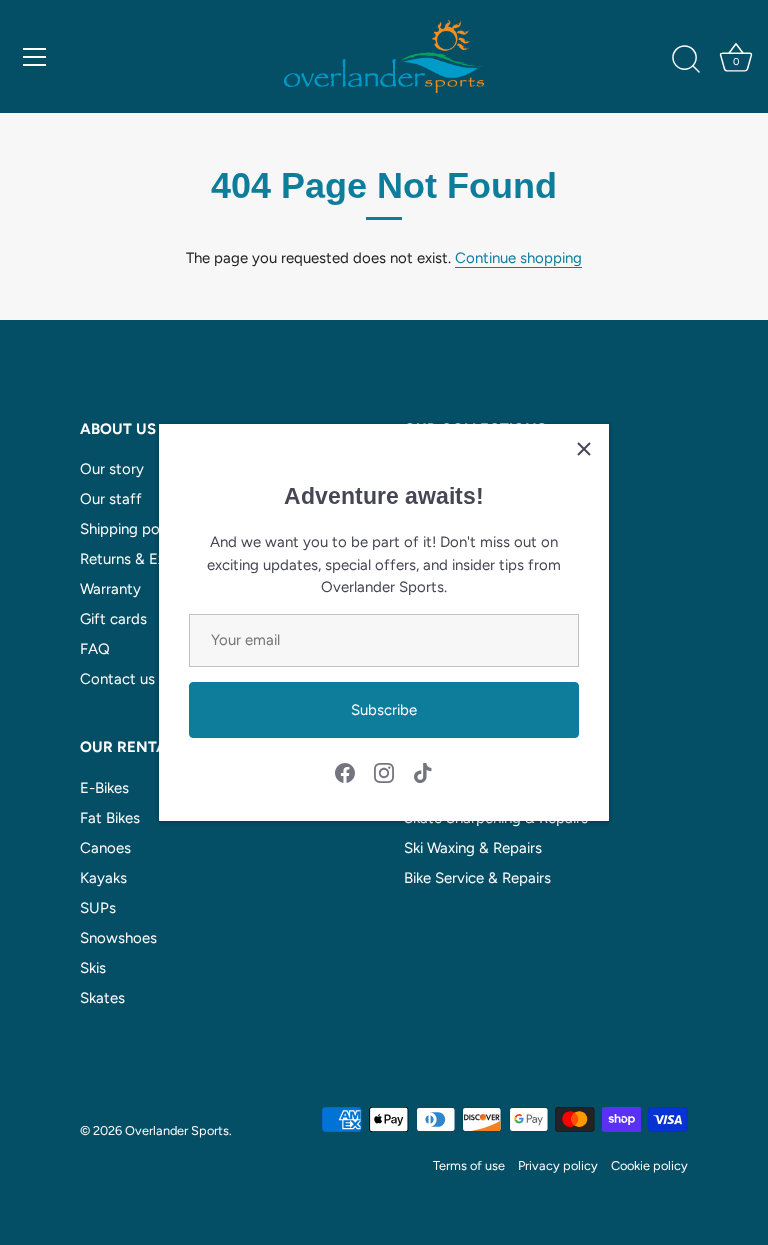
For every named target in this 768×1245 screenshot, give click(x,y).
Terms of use (469, 1165)
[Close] (584, 449)
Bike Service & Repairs (477, 878)
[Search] (686, 60)
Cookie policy (649, 1165)
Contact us (117, 679)
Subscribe (384, 710)
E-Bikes (104, 788)
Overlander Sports (177, 1130)
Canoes (105, 848)
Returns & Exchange (147, 559)
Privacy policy (558, 1165)
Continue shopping (518, 258)
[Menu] (35, 57)
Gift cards (113, 619)
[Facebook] (345, 772)
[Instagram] (384, 772)
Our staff (111, 499)
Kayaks (103, 878)
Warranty (110, 589)
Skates (102, 998)
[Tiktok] (423, 772)
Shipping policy (131, 529)
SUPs (98, 908)
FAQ (95, 649)
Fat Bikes (110, 818)
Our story (112, 469)
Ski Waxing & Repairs (473, 848)
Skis (93, 968)
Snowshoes (118, 938)
